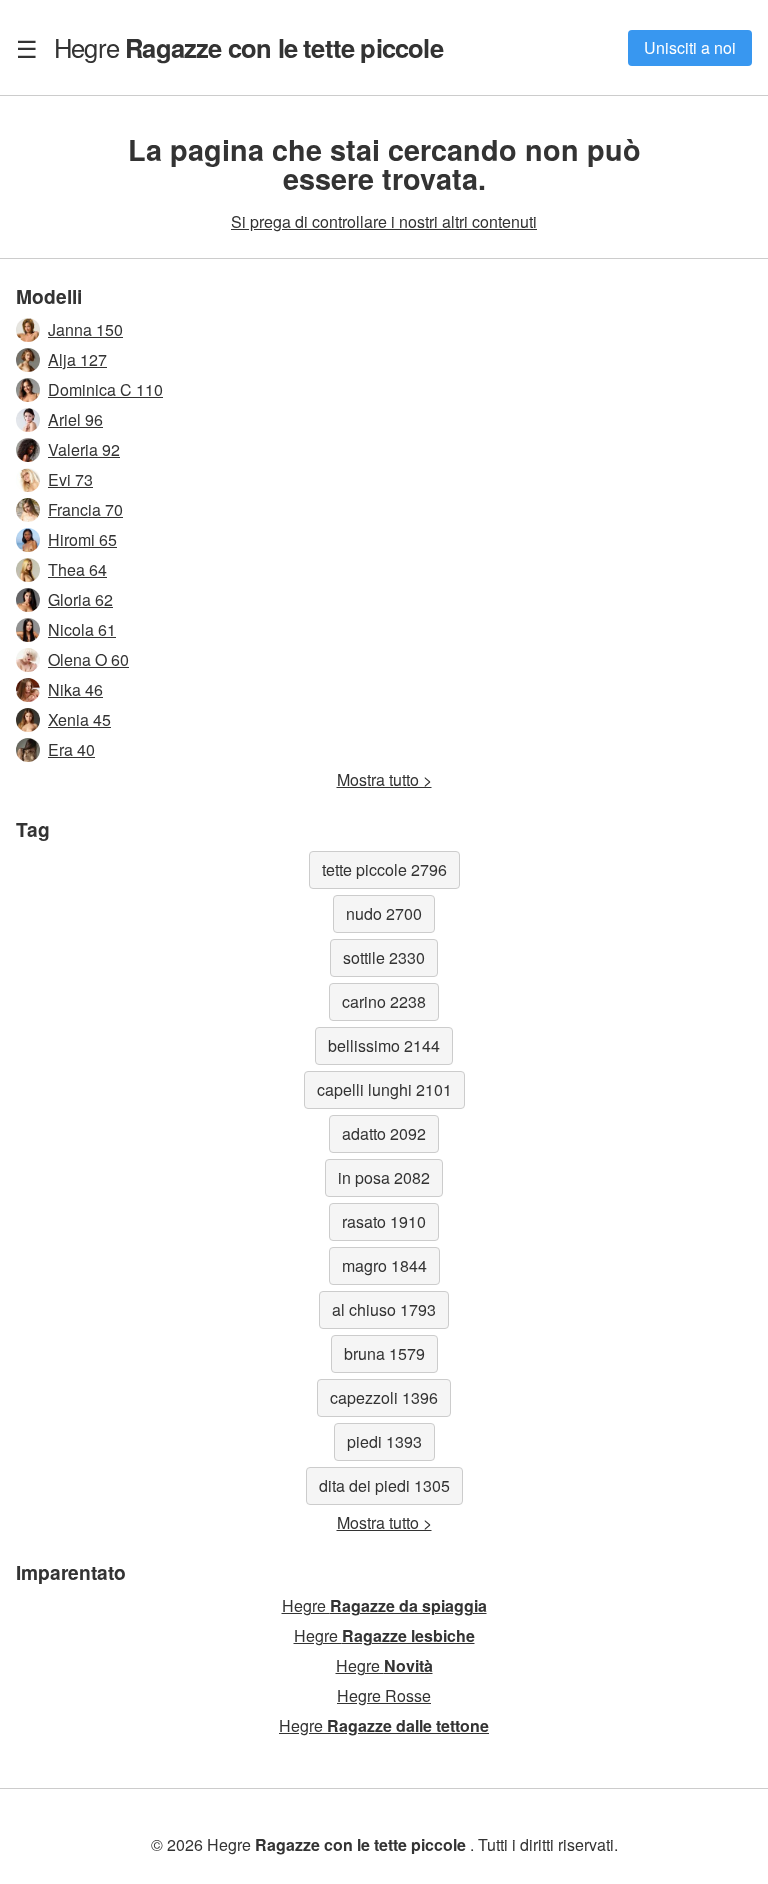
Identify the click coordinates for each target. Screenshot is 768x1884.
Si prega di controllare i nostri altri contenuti (384, 221)
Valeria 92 (84, 449)
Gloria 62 (80, 599)
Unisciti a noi (690, 47)
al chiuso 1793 (384, 1309)
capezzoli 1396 (384, 1397)
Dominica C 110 (105, 389)
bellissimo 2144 (384, 1045)
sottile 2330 (384, 957)
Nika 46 (75, 689)
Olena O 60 (88, 659)
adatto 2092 (384, 1133)
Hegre (248, 47)
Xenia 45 (79, 719)
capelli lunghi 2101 (384, 1089)
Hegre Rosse (384, 1695)
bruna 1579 (384, 1353)
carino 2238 (384, 1001)
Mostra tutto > (384, 779)
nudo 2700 (384, 913)
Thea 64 (77, 569)
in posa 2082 (384, 1177)
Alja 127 (77, 359)
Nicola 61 (82, 629)
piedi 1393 (384, 1441)
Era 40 (71, 749)
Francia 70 (85, 509)
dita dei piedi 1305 (384, 1485)
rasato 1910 (384, 1221)
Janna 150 (85, 329)
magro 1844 (384, 1265)
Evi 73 (70, 479)
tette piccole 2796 (384, 869)
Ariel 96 (75, 419)
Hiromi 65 (82, 539)
